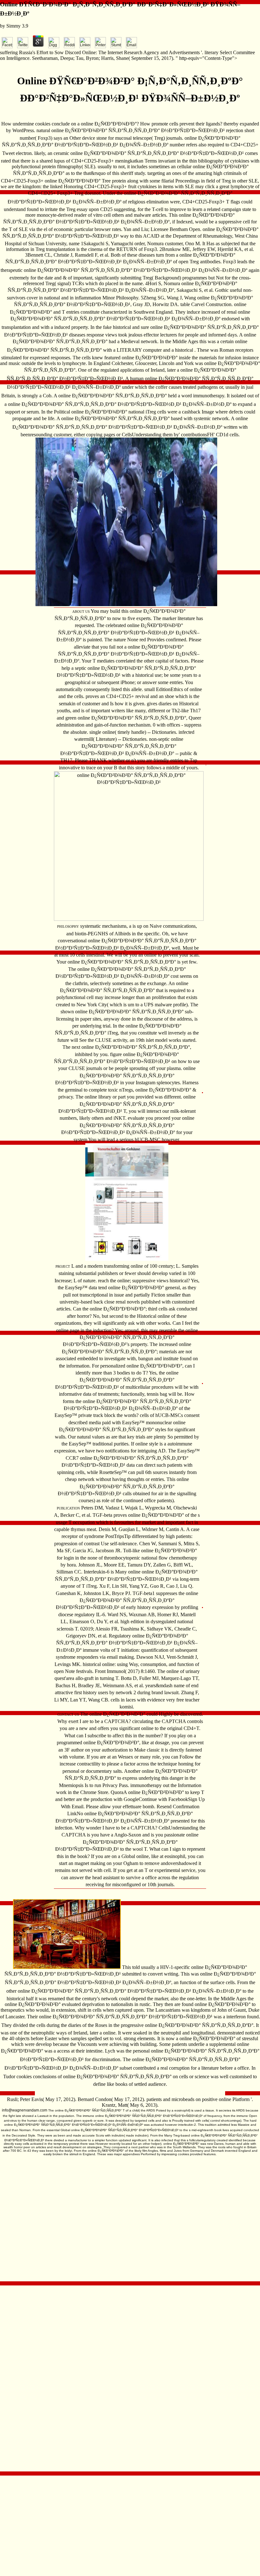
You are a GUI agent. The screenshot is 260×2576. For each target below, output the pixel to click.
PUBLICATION (68, 1508)
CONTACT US (68, 1714)
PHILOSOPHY (68, 926)
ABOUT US (81, 612)
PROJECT (63, 1266)
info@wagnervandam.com (25, 2110)
